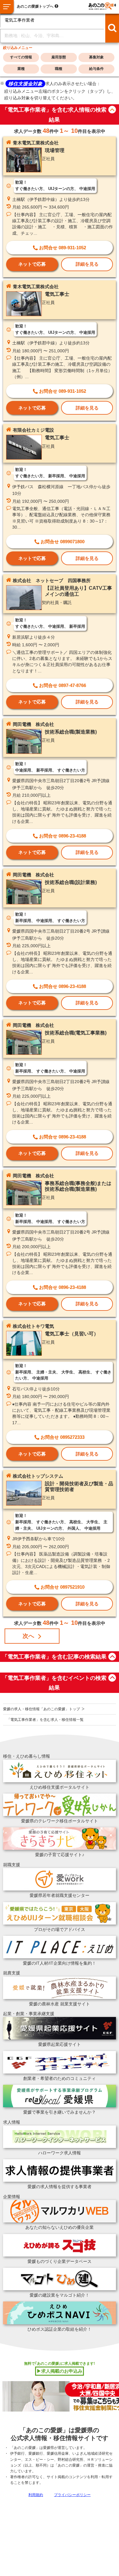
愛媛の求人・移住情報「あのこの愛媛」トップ (41, 1709)
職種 (59, 69)
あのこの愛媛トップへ (35, 6)
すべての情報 (21, 57)
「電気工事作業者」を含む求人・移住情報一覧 (45, 1720)
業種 (21, 69)
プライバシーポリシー (72, 2495)
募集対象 (96, 57)
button (112, 110)
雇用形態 (59, 57)
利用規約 (36, 2495)
